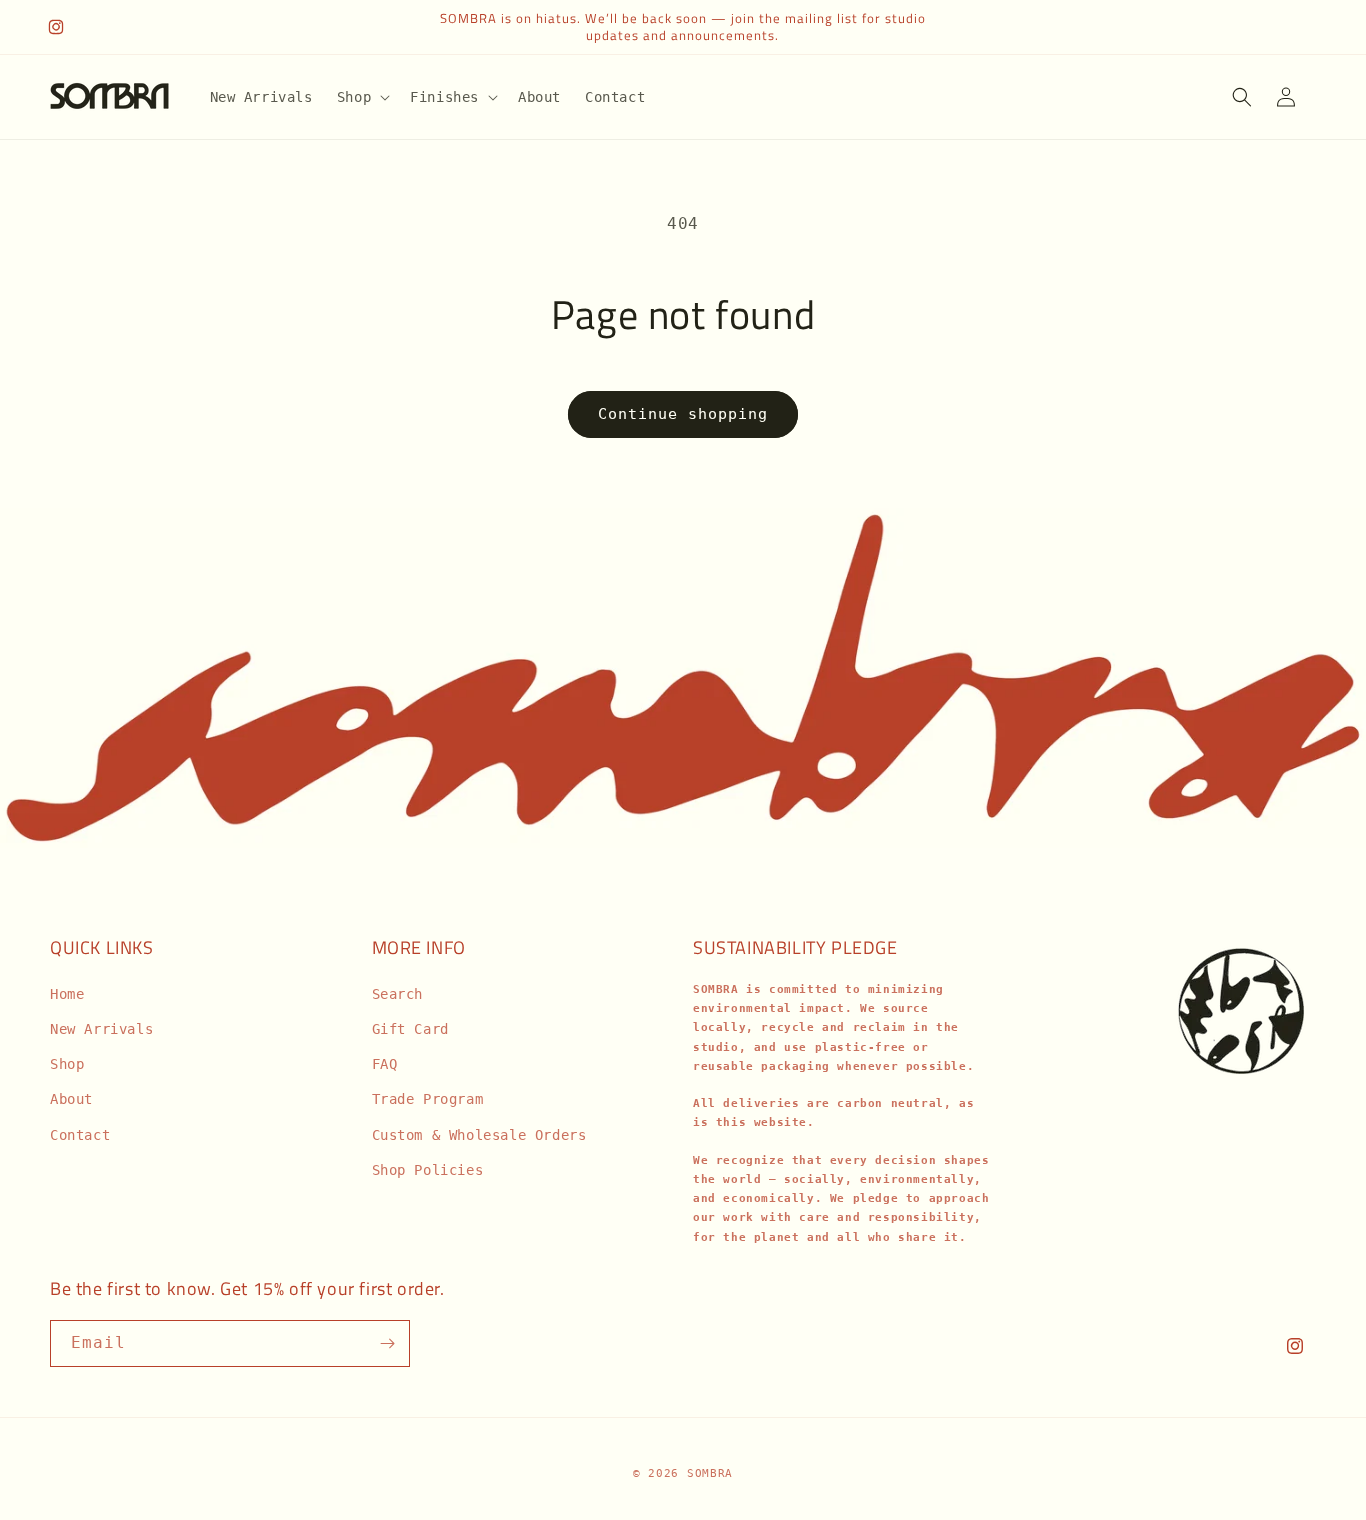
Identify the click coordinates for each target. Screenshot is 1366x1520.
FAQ (385, 1064)
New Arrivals (101, 1029)
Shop (67, 1064)
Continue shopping (683, 414)
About (71, 1099)
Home (67, 994)
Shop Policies (428, 1170)
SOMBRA (710, 1473)
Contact (80, 1135)
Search (398, 994)
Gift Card (410, 1029)
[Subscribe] (387, 1343)
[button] (361, 97)
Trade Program (428, 1099)
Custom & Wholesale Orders (479, 1135)
